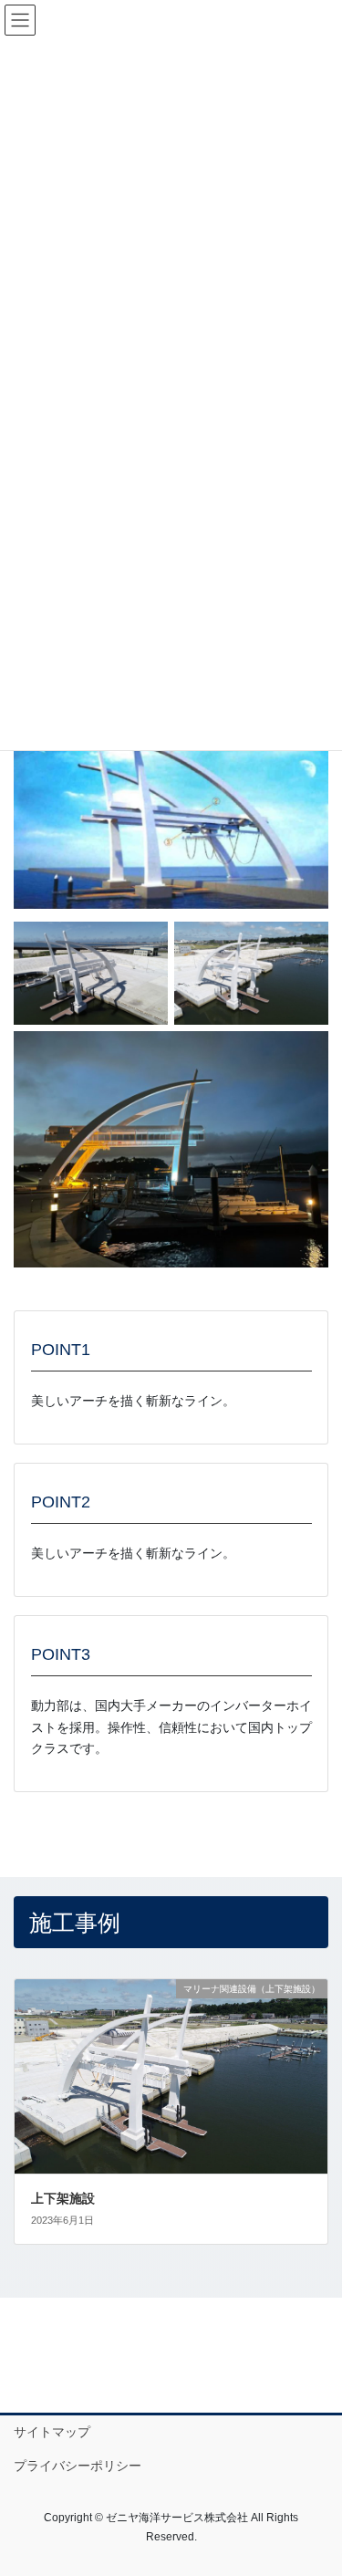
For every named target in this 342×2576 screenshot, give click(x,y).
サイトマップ (52, 2432)
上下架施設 (63, 2198)
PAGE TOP (316, 2482)
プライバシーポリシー (78, 2466)
